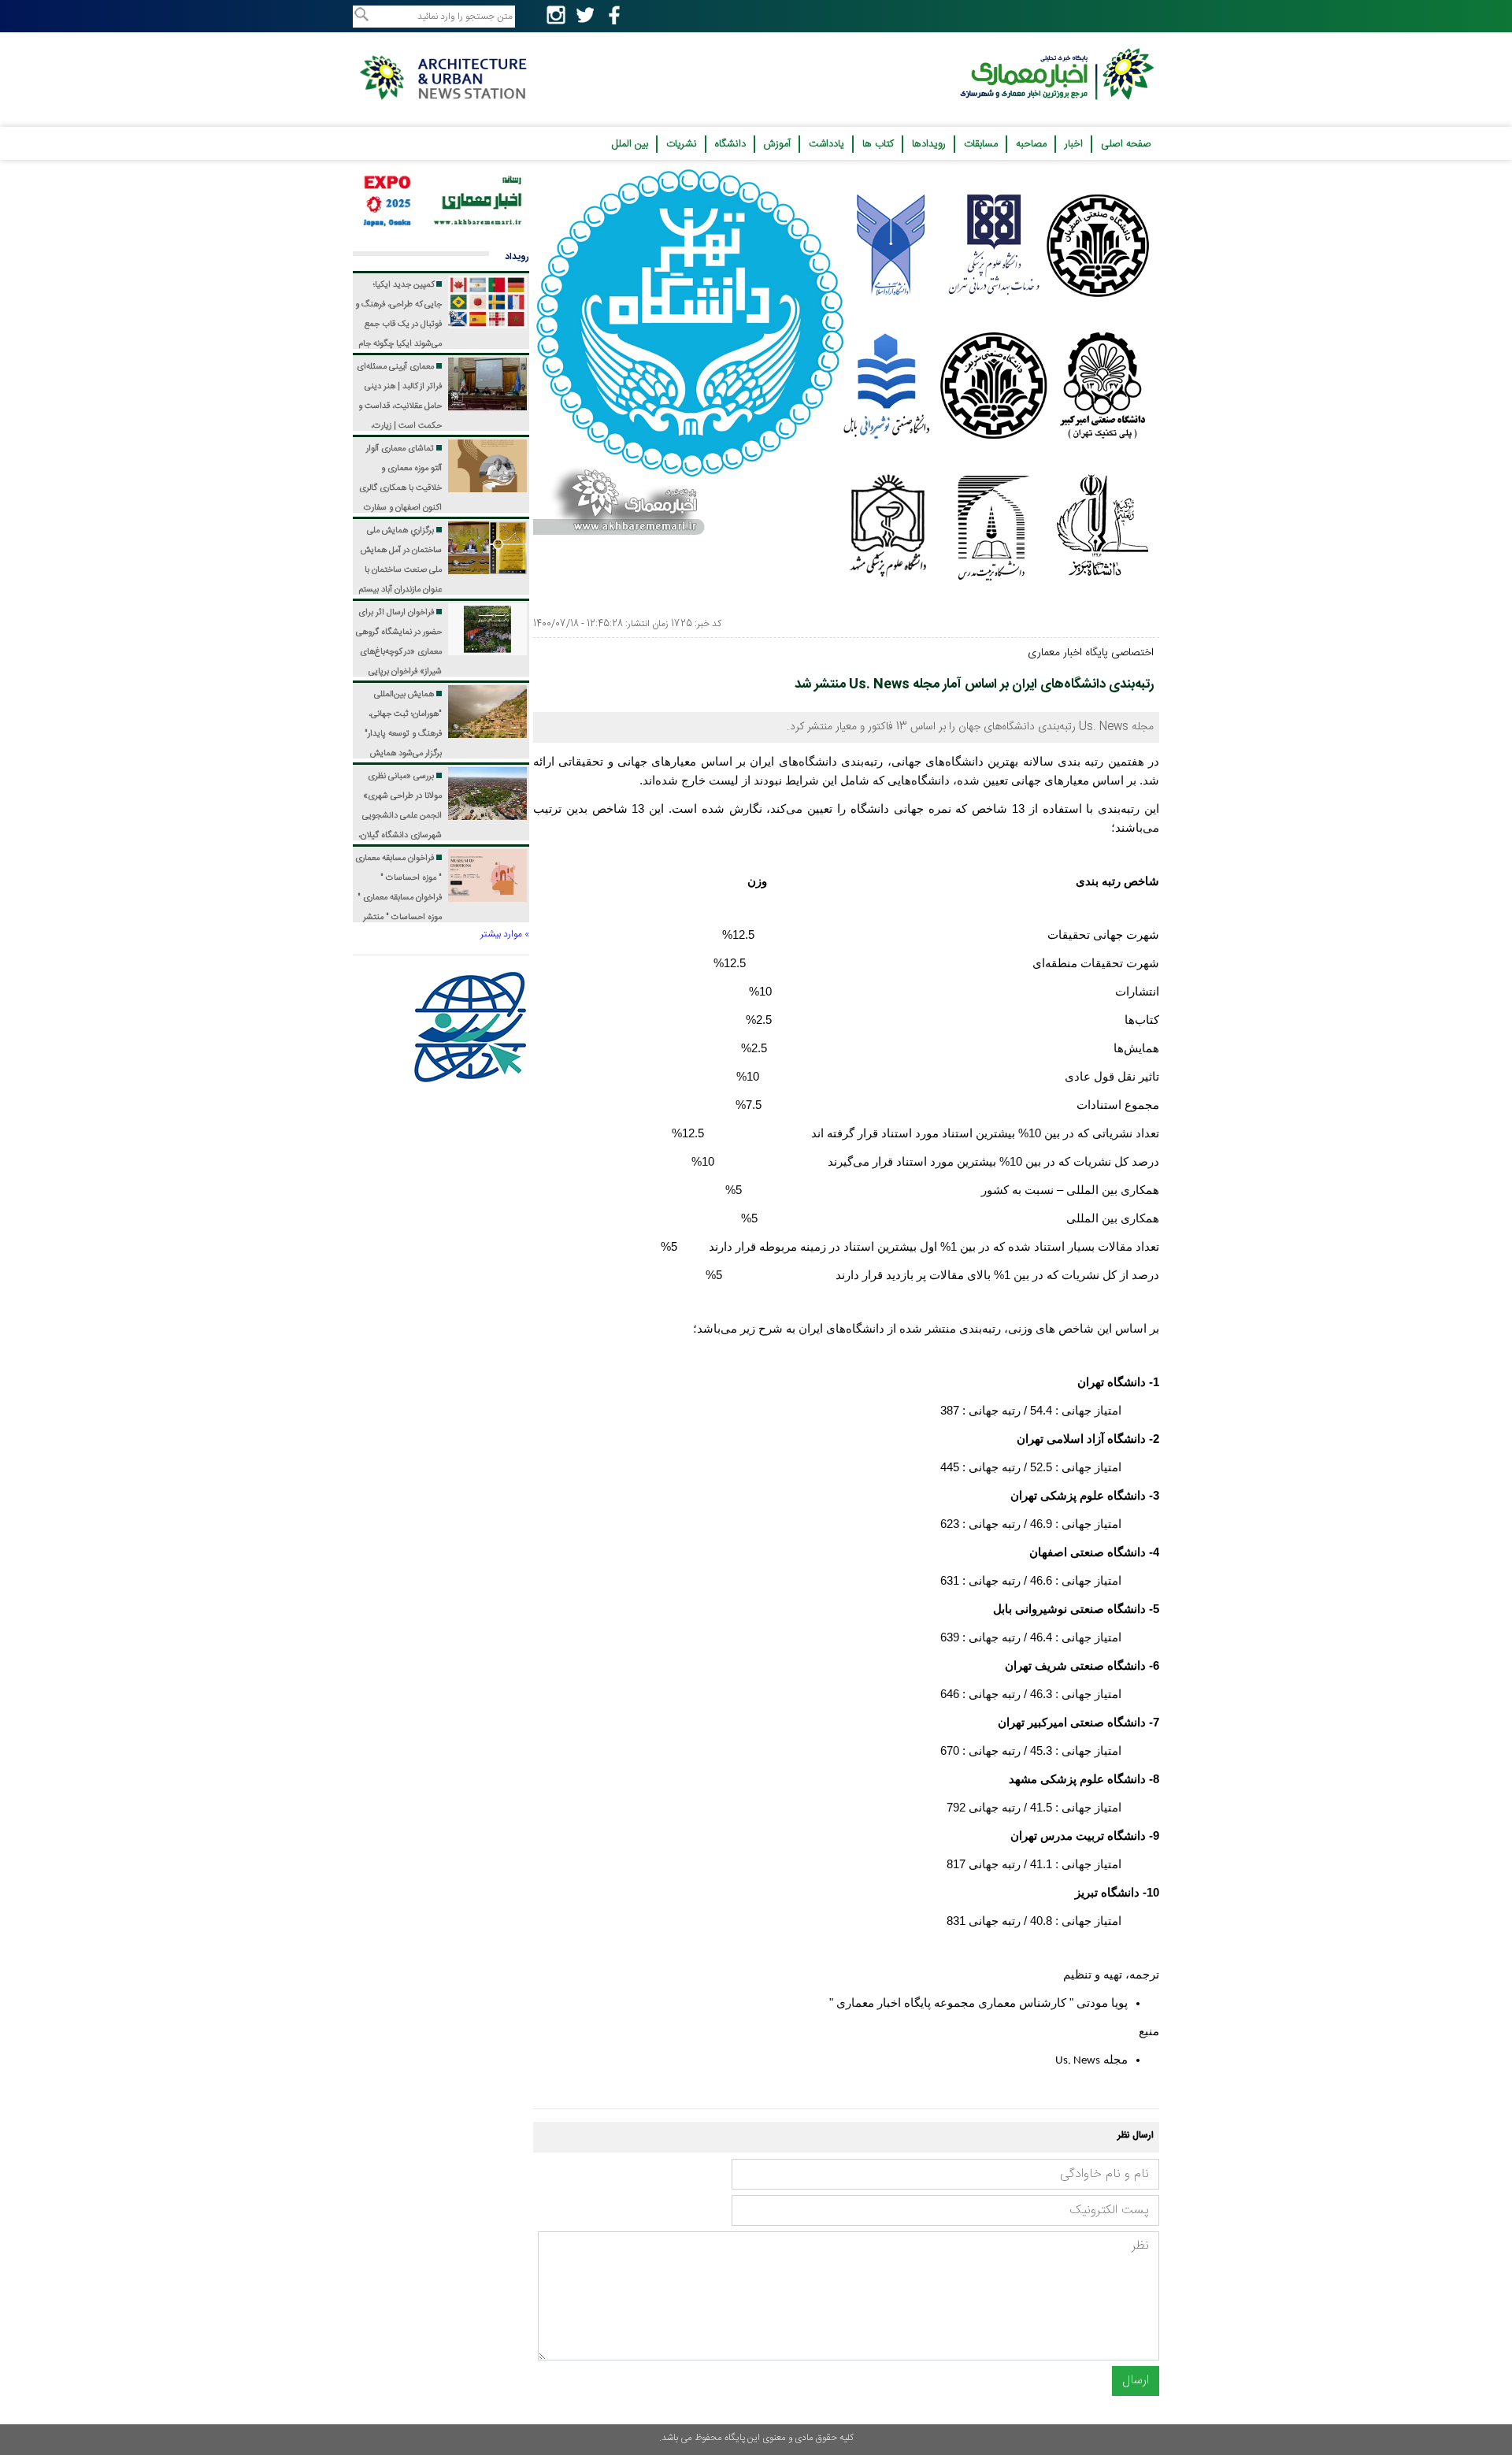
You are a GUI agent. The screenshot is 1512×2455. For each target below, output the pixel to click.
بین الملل (630, 144)
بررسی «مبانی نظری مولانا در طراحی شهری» (399, 836)
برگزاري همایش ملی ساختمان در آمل (400, 590)
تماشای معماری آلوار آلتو (400, 508)
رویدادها (929, 144)
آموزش (777, 144)
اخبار (1074, 144)
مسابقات (981, 144)
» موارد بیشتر (505, 934)
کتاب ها (878, 144)
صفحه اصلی (1126, 144)
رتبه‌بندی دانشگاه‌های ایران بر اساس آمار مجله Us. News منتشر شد (974, 684)
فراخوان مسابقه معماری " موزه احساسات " (398, 898)
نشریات (682, 144)
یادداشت (826, 144)
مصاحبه (1031, 144)
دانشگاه (730, 144)
